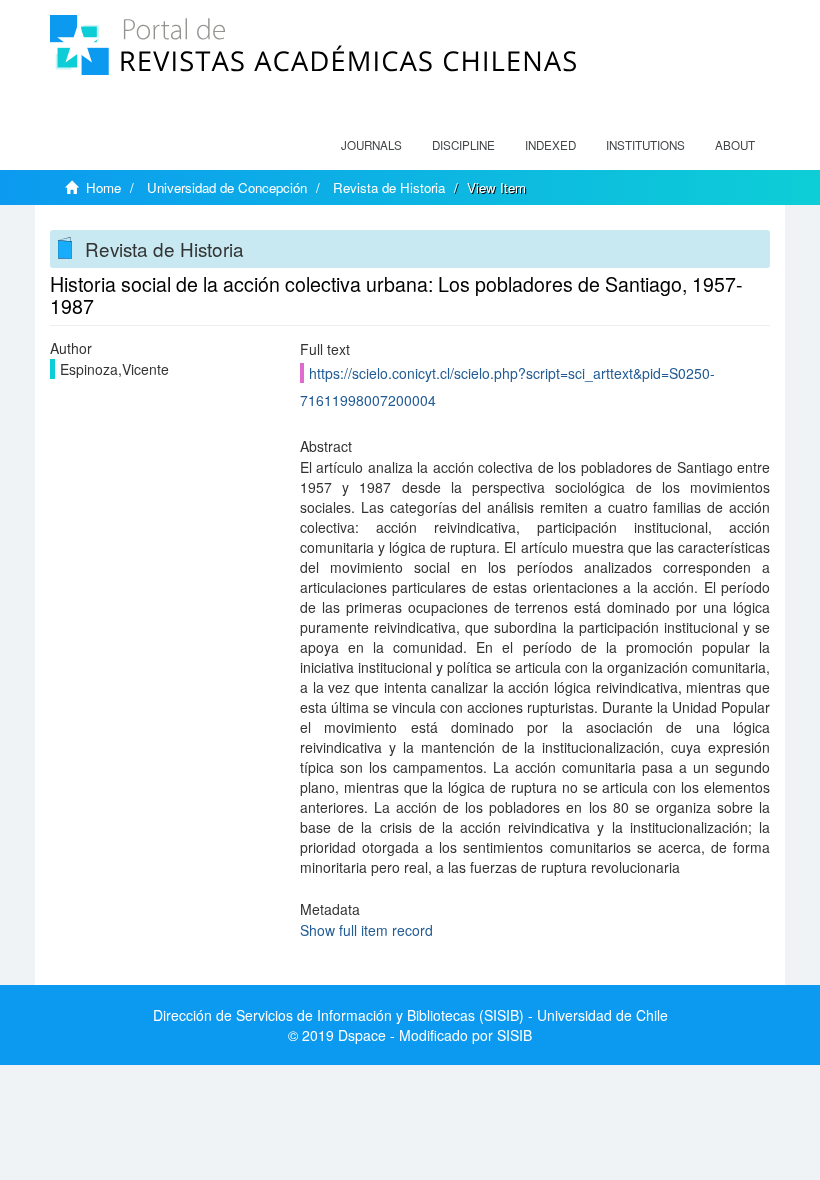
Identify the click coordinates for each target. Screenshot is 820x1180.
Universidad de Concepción (227, 187)
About (735, 145)
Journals (371, 145)
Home (103, 187)
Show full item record (366, 930)
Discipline (463, 145)
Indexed (550, 145)
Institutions (645, 145)
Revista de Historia (389, 187)
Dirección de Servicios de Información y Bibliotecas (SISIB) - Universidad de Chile (410, 1015)
